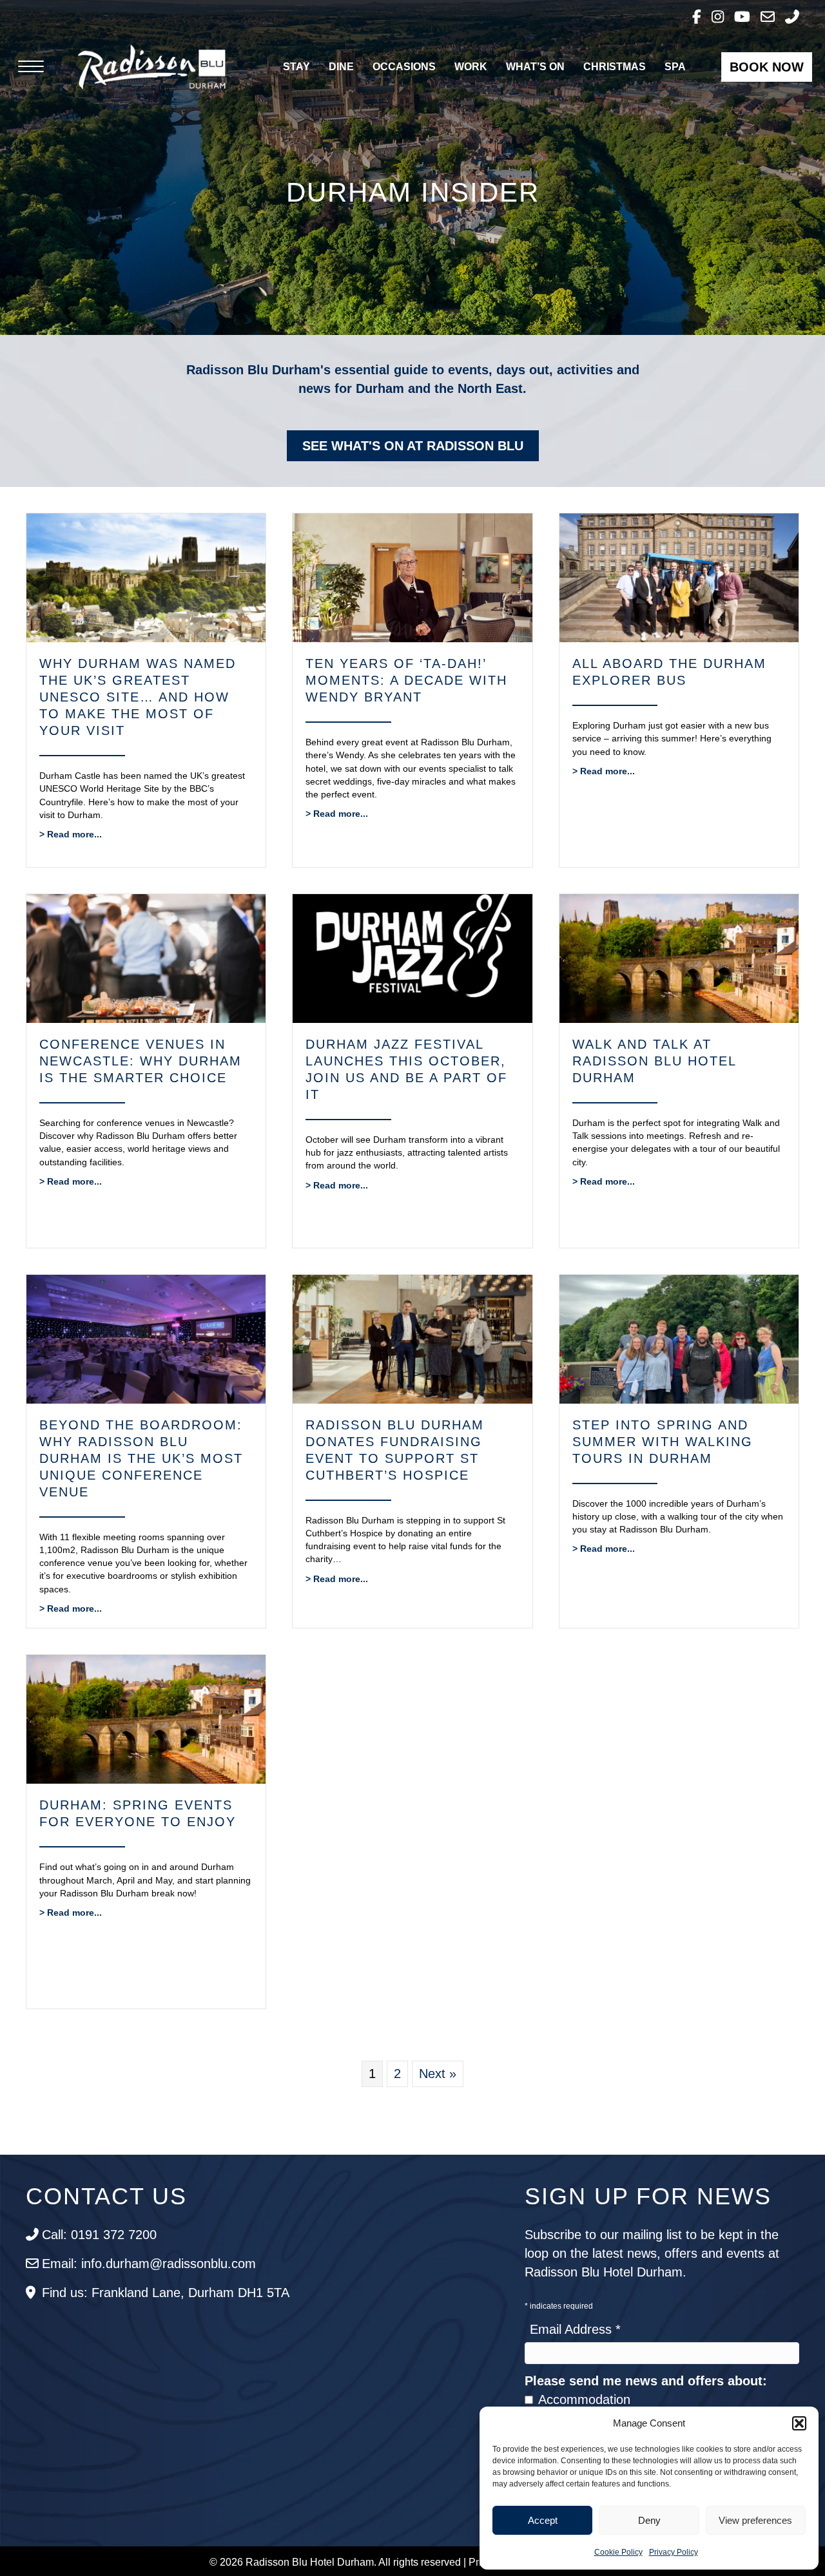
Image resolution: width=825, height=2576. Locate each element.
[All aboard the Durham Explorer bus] (679, 577)
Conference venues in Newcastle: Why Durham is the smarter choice (141, 1061)
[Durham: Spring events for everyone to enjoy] (146, 1719)
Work (471, 67)
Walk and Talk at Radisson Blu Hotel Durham (654, 1061)
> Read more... (71, 834)
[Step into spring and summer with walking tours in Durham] (679, 1338)
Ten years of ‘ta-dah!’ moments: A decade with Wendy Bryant (406, 680)
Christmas (615, 67)
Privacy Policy (674, 2552)
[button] (799, 2423)
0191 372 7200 (114, 2235)
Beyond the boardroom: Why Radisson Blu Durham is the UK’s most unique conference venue (141, 1458)
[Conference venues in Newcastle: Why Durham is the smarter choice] (146, 957)
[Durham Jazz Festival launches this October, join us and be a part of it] (412, 957)
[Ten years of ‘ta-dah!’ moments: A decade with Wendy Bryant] (412, 577)
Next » (438, 2074)
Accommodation (584, 2399)
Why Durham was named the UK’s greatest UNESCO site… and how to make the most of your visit (138, 697)
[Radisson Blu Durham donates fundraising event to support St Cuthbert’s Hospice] (412, 1338)
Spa (675, 67)
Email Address (575, 2329)
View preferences (755, 2520)
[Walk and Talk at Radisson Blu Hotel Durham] (679, 957)
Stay (296, 67)
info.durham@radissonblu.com (169, 2264)
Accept (543, 2520)
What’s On (535, 67)
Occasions (404, 67)
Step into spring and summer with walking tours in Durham (663, 1442)
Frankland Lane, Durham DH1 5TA (190, 2293)
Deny (649, 2520)
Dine (341, 67)
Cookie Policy (618, 2552)
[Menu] (31, 67)
